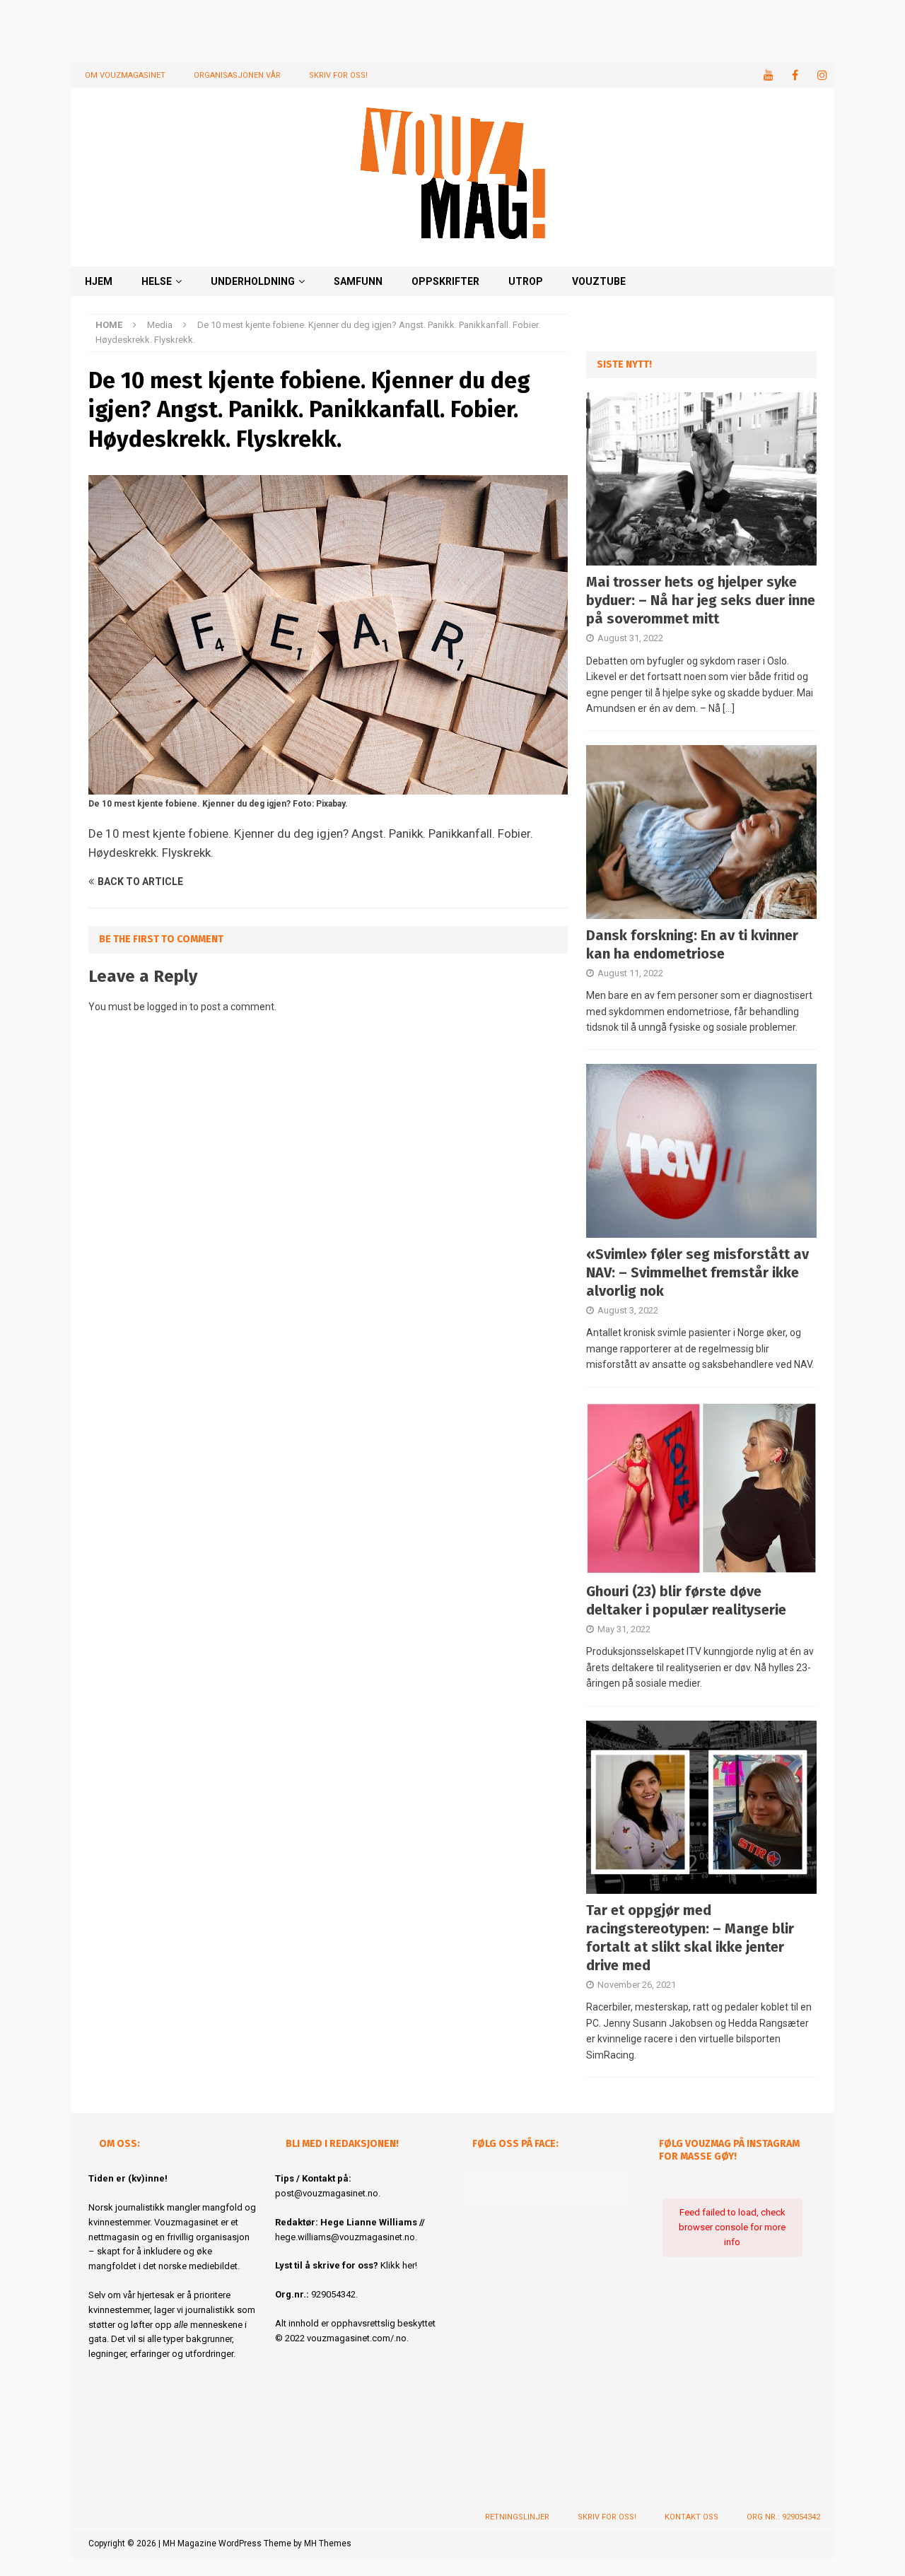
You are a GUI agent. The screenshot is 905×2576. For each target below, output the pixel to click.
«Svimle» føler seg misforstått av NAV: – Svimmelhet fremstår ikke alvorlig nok (697, 1272)
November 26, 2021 (637, 1985)
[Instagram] (822, 75)
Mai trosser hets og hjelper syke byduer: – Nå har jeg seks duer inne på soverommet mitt (701, 600)
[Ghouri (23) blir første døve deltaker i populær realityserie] (701, 1488)
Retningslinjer (517, 2517)
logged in (167, 1007)
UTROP (526, 281)
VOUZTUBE (599, 281)
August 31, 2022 (630, 638)
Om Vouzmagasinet (125, 75)
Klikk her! (399, 2265)
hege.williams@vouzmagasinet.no (345, 2237)
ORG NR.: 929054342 (783, 2517)
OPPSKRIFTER (445, 281)
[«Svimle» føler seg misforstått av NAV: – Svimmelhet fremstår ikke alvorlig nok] (701, 1151)
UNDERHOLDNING (253, 281)
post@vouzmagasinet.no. (328, 2193)
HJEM (99, 281)
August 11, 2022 (630, 973)
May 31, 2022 (624, 1629)
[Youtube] (768, 75)
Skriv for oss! (338, 75)
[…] (729, 708)
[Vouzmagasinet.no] (452, 258)
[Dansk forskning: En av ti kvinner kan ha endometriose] (701, 832)
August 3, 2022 (628, 1310)
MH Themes (328, 2543)
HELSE (157, 281)
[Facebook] (795, 75)
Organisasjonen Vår (237, 75)
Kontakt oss (691, 2517)
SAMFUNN (358, 281)
